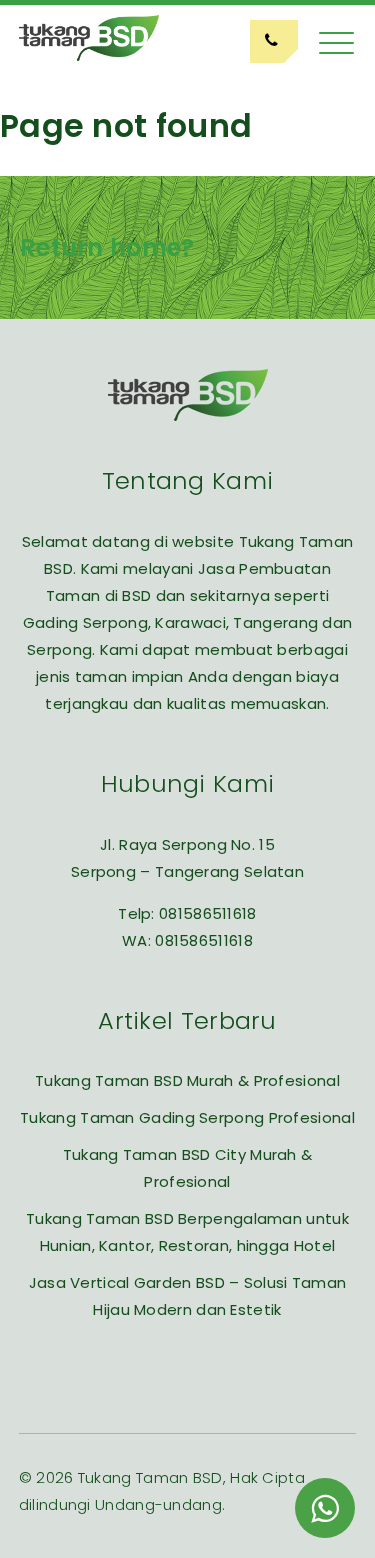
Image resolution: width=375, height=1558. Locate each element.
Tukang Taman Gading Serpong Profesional (187, 1117)
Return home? (107, 247)
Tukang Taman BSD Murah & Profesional (187, 1080)
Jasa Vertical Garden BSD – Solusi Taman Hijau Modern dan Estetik (188, 1296)
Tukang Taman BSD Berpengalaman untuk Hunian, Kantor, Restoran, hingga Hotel (187, 1232)
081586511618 (208, 913)
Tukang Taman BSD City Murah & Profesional (188, 1168)
